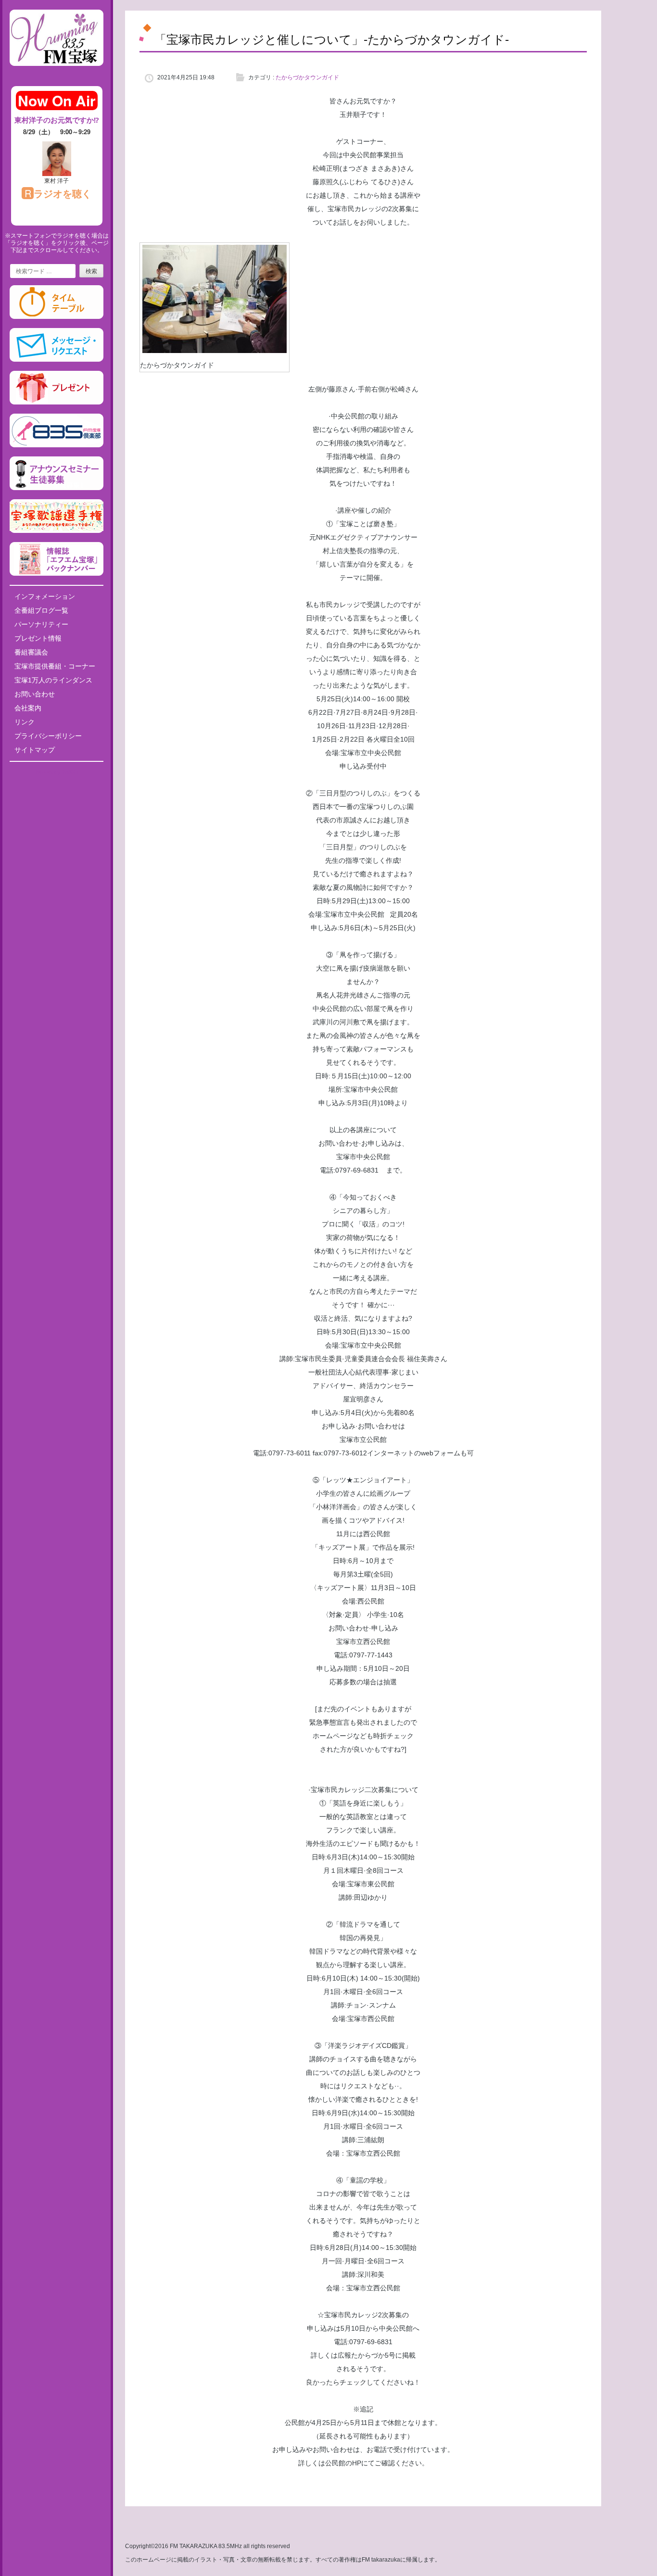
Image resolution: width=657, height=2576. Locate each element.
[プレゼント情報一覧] (57, 403)
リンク (25, 722)
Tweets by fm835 (57, 772)
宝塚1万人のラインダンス (53, 680)
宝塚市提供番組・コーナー (55, 666)
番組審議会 (31, 652)
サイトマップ (35, 750)
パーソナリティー (41, 624)
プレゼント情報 (38, 638)
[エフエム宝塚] (57, 74)
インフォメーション (45, 596)
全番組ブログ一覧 (41, 610)
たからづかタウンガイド (307, 77)
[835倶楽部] (57, 445)
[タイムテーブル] (57, 317)
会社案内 (28, 708)
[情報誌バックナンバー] (57, 574)
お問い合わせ (35, 694)
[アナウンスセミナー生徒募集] (57, 488)
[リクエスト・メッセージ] (57, 360)
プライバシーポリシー (48, 736)
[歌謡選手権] (57, 531)
